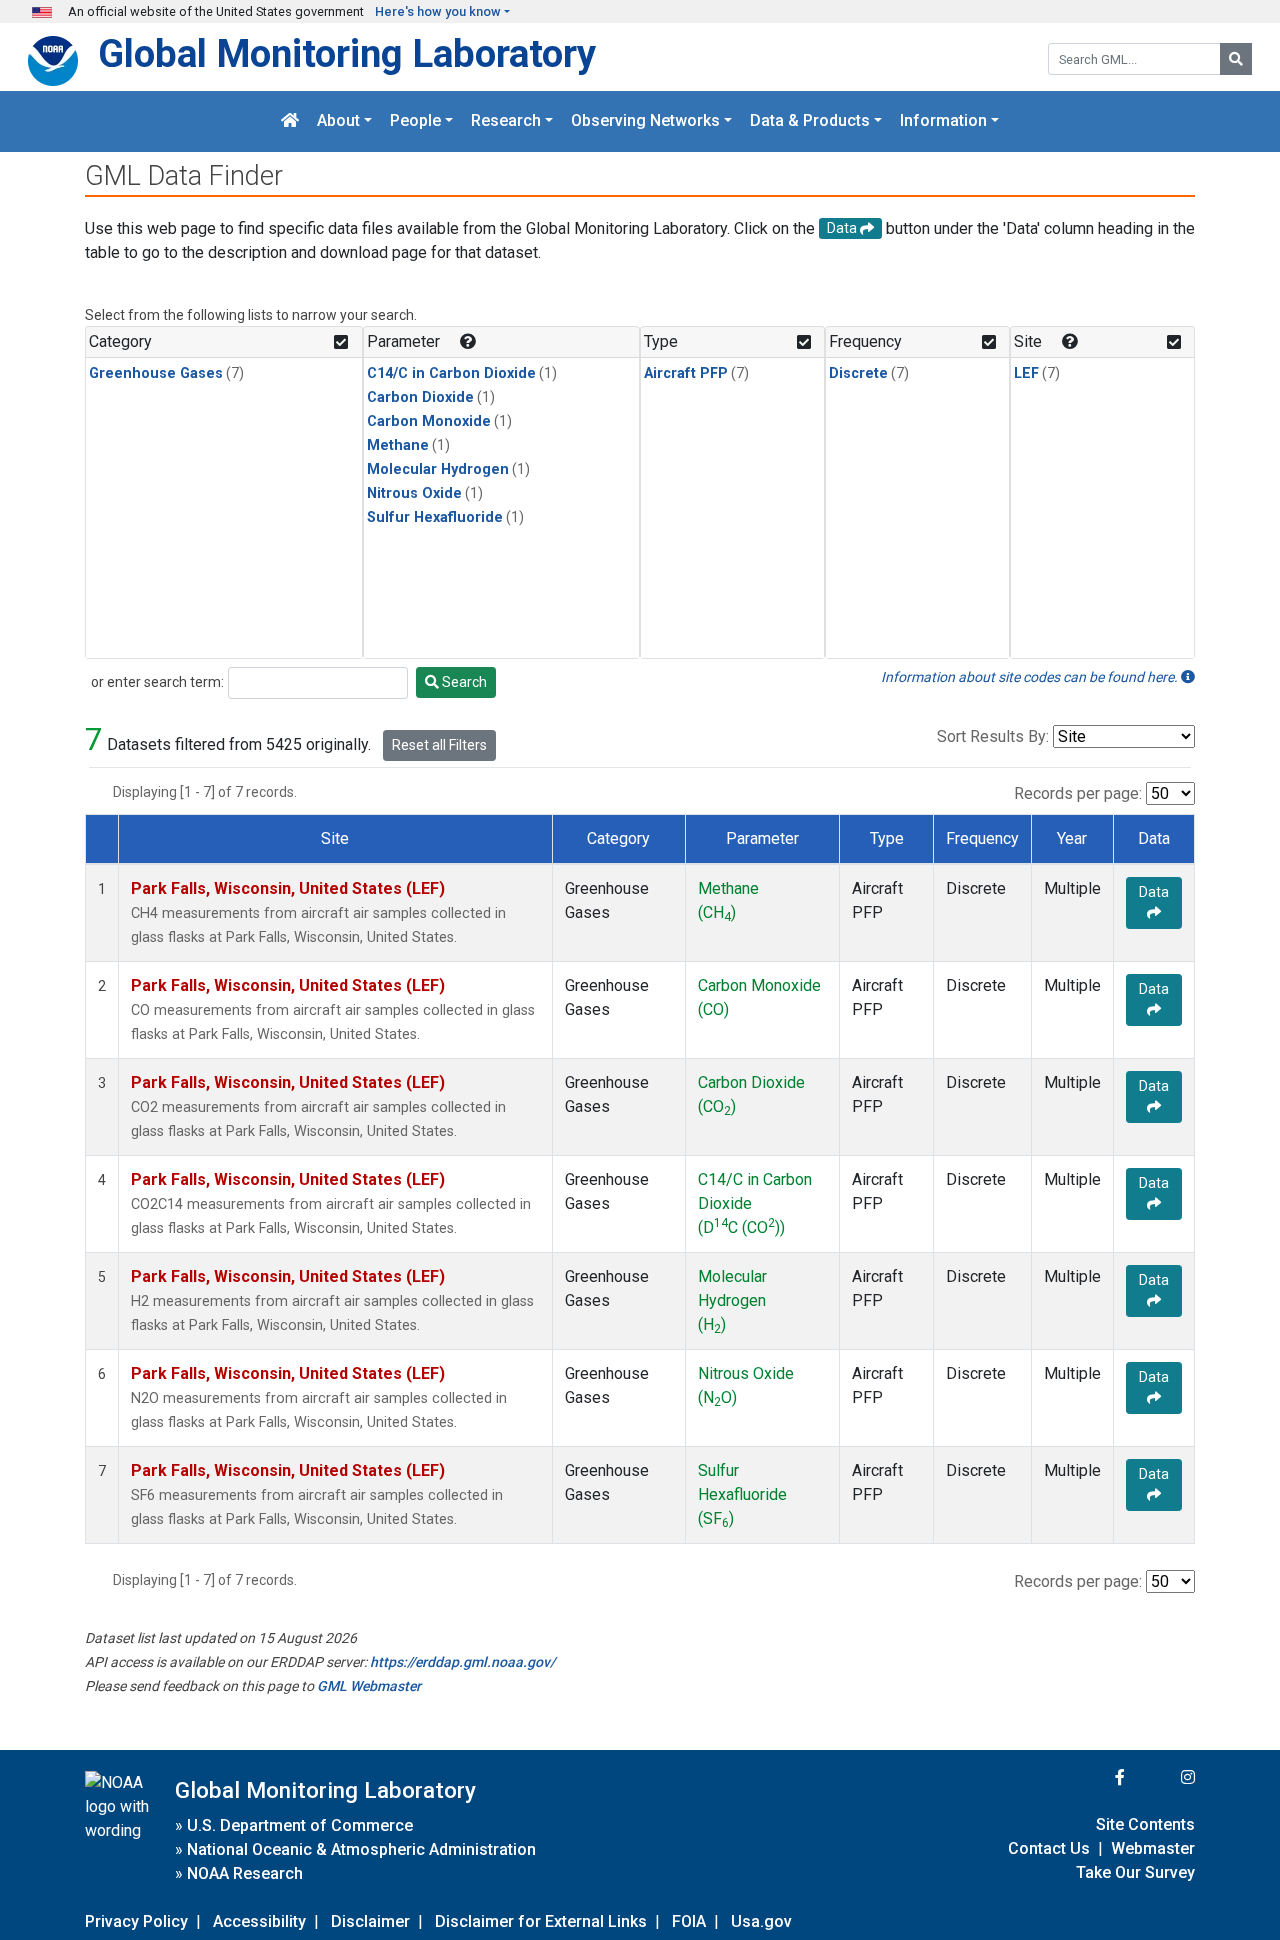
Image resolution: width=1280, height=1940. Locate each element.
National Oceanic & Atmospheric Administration (361, 1849)
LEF (1026, 373)
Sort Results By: (993, 736)
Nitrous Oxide (414, 493)
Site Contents (1145, 1824)
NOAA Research (245, 1873)
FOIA (689, 1921)
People (415, 121)
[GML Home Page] (290, 121)
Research (506, 121)
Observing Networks (645, 121)
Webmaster (1153, 1848)
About (338, 121)
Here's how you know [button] (438, 11)
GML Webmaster (369, 1686)
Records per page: (1078, 793)
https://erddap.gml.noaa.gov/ (462, 1662)
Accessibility (259, 1921)
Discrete (858, 373)
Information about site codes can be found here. (1031, 677)
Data (1154, 892)
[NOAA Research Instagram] (1162, 1777)
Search (463, 682)
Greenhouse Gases (156, 373)
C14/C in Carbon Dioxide (451, 373)
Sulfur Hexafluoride (435, 517)
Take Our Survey (1135, 1872)
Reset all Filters (439, 745)
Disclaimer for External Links (541, 1921)
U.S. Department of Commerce (300, 1825)
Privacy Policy (136, 1921)
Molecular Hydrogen (438, 469)
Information (943, 121)
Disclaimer (370, 1921)
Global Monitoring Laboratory (347, 53)
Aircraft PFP (686, 373)
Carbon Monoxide (429, 421)
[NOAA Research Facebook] (1093, 1777)
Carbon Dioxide (420, 397)
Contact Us (1049, 1848)
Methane (398, 445)
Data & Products (810, 121)
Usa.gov (761, 1921)
